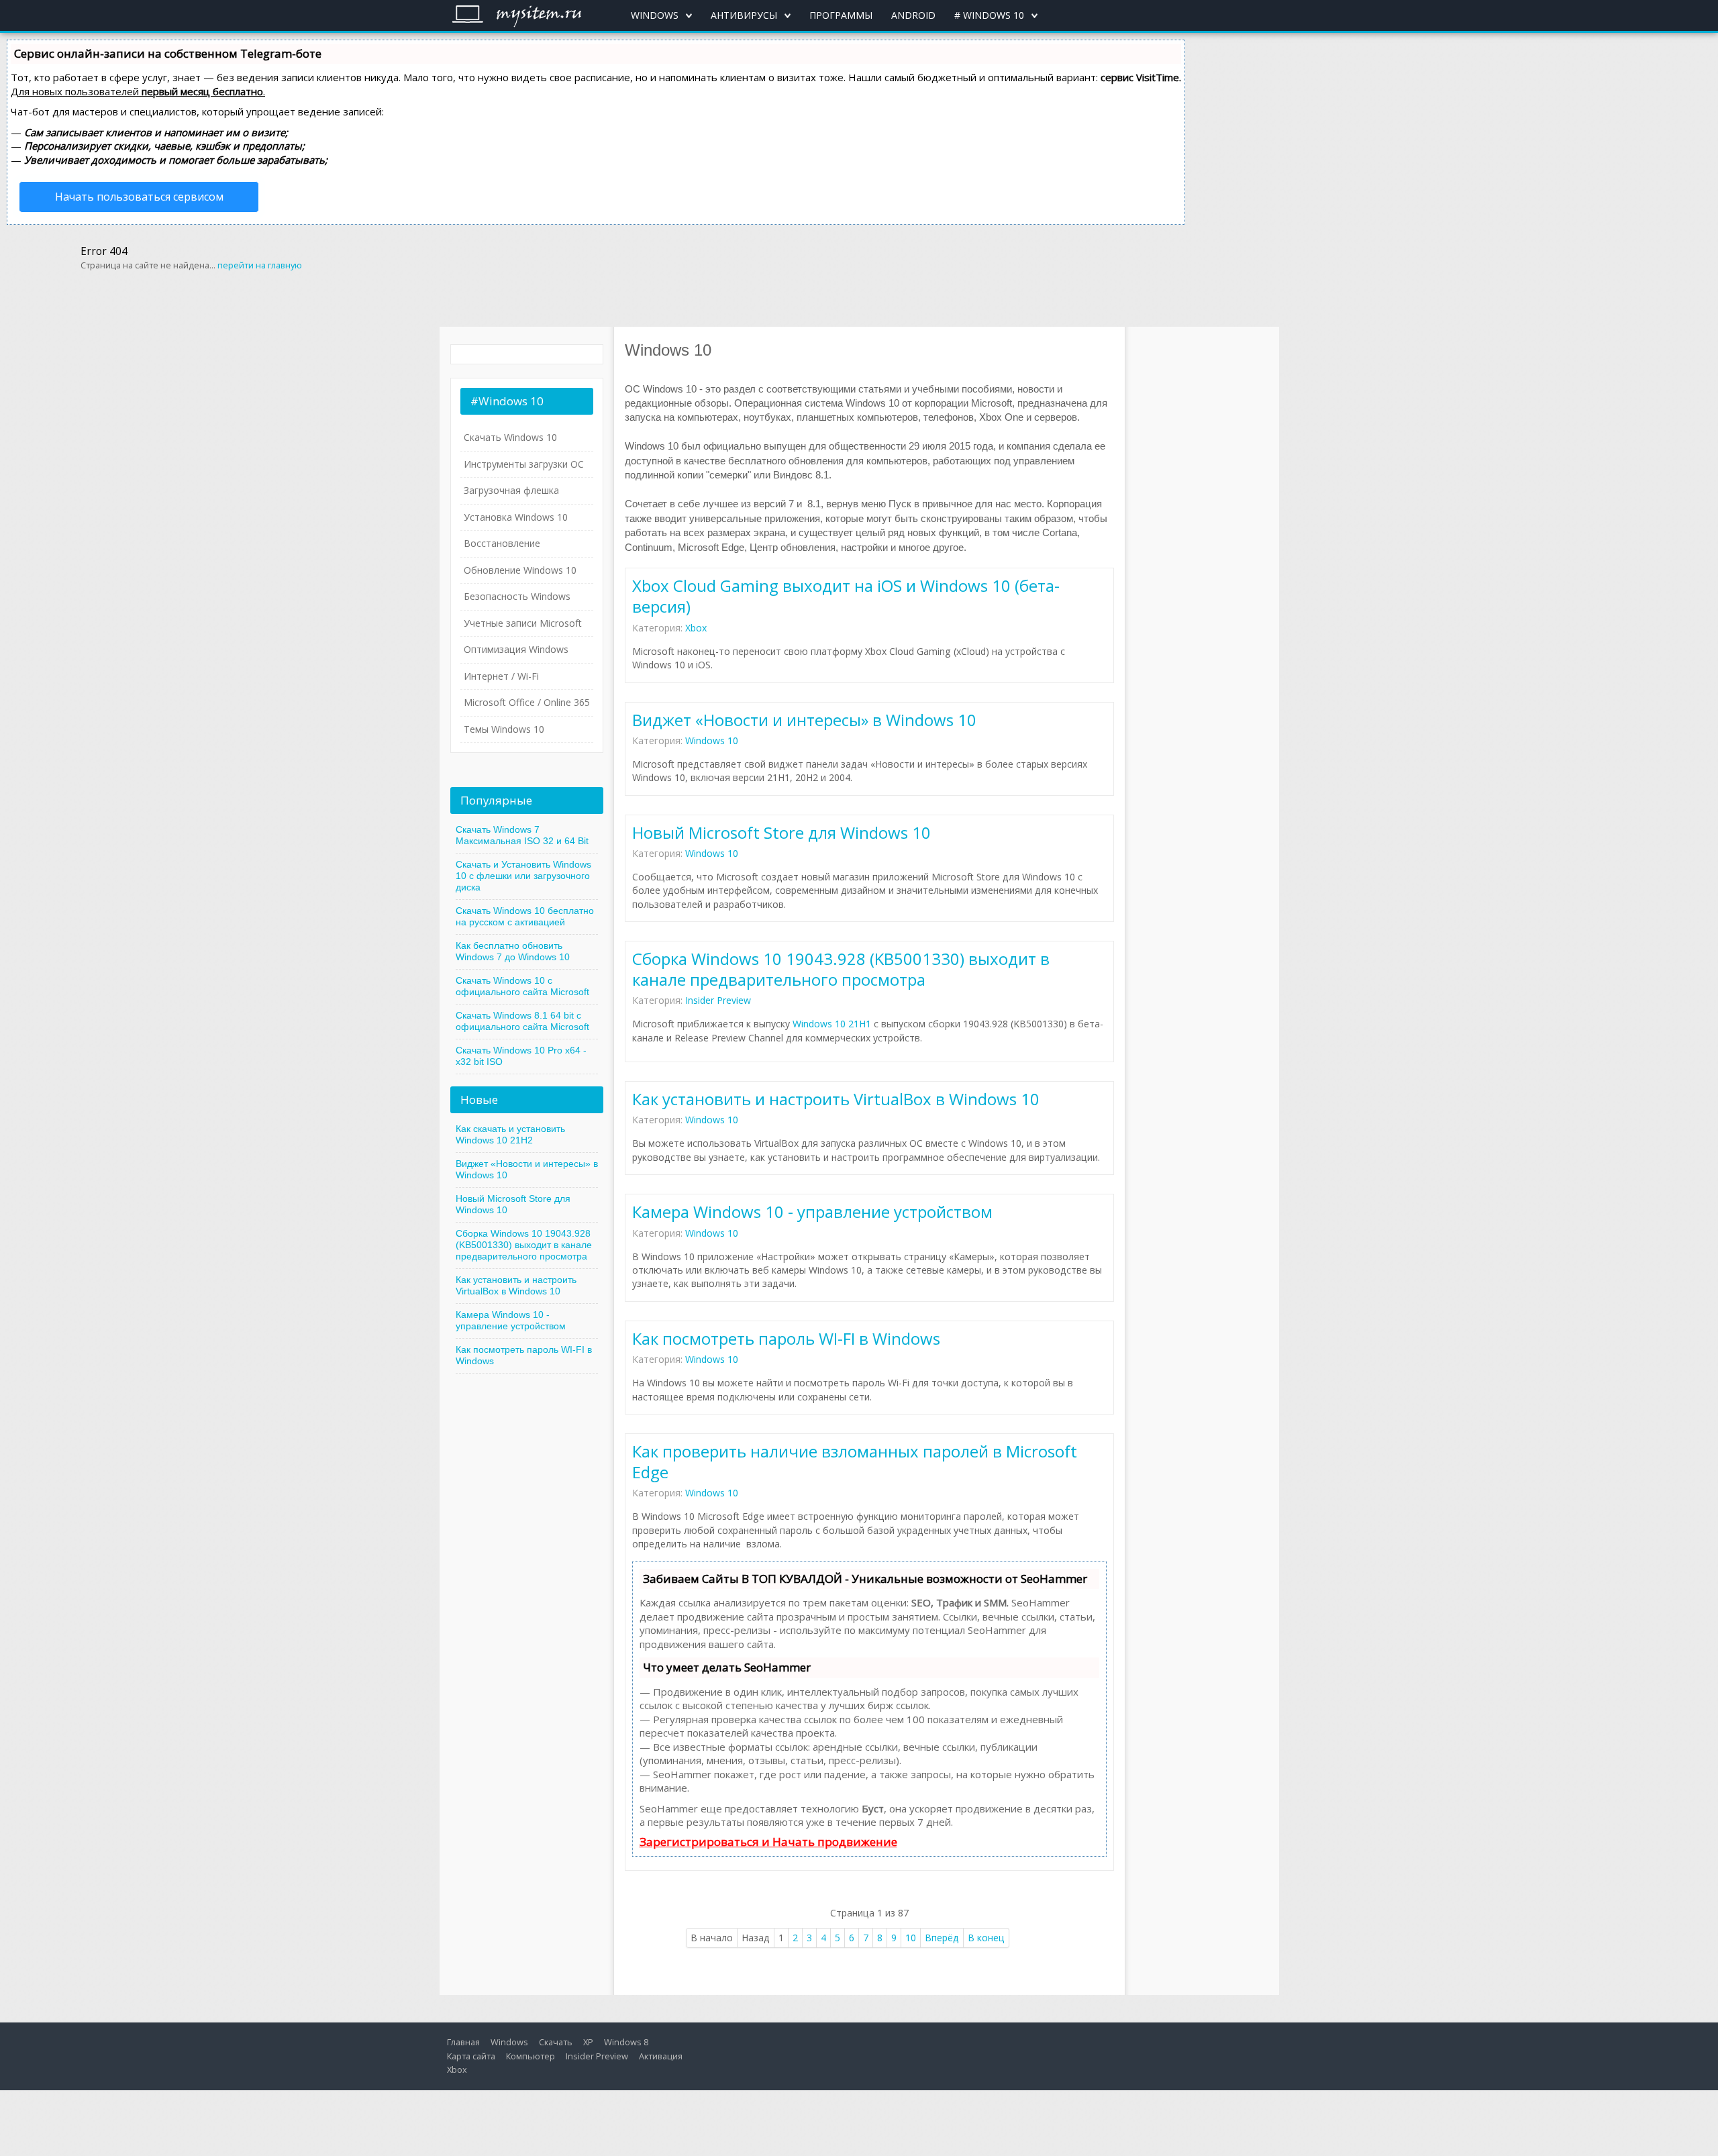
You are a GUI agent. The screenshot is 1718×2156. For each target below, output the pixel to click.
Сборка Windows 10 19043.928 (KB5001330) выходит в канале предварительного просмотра (841, 969)
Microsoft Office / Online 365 (527, 702)
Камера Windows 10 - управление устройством (812, 1212)
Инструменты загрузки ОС (524, 464)
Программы (841, 15)
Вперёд (942, 1938)
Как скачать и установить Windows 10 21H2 (510, 1134)
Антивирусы (744, 15)
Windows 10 (712, 740)
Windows (655, 15)
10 (911, 1938)
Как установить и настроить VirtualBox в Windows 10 (836, 1099)
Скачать (556, 2042)
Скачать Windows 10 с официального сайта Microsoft (522, 986)
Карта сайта (471, 2056)
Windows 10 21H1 (832, 1024)
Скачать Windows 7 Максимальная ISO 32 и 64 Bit (522, 835)
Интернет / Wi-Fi (501, 676)
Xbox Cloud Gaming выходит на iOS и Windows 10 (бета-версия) (846, 596)
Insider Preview (718, 1000)
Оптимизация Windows (516, 649)
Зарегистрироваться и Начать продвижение (768, 1842)
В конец (986, 1938)
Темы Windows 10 (504, 729)
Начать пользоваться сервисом (139, 197)
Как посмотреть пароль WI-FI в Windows (786, 1338)
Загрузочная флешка (511, 490)
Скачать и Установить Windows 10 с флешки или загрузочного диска (523, 876)
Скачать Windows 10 (510, 437)
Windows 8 (626, 2042)
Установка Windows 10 (516, 517)
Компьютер (530, 2056)
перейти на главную (260, 265)
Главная (463, 2042)
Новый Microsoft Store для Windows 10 (781, 832)
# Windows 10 (989, 15)
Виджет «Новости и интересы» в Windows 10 (804, 720)
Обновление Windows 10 (520, 570)
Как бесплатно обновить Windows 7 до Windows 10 (513, 951)
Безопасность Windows (517, 596)
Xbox (696, 628)
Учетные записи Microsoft (523, 623)
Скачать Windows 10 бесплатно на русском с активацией (525, 916)
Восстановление (502, 543)
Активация (661, 2056)
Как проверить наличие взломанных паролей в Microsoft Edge (855, 1461)
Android (913, 15)
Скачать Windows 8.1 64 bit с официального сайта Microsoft (522, 1021)
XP (588, 2042)
